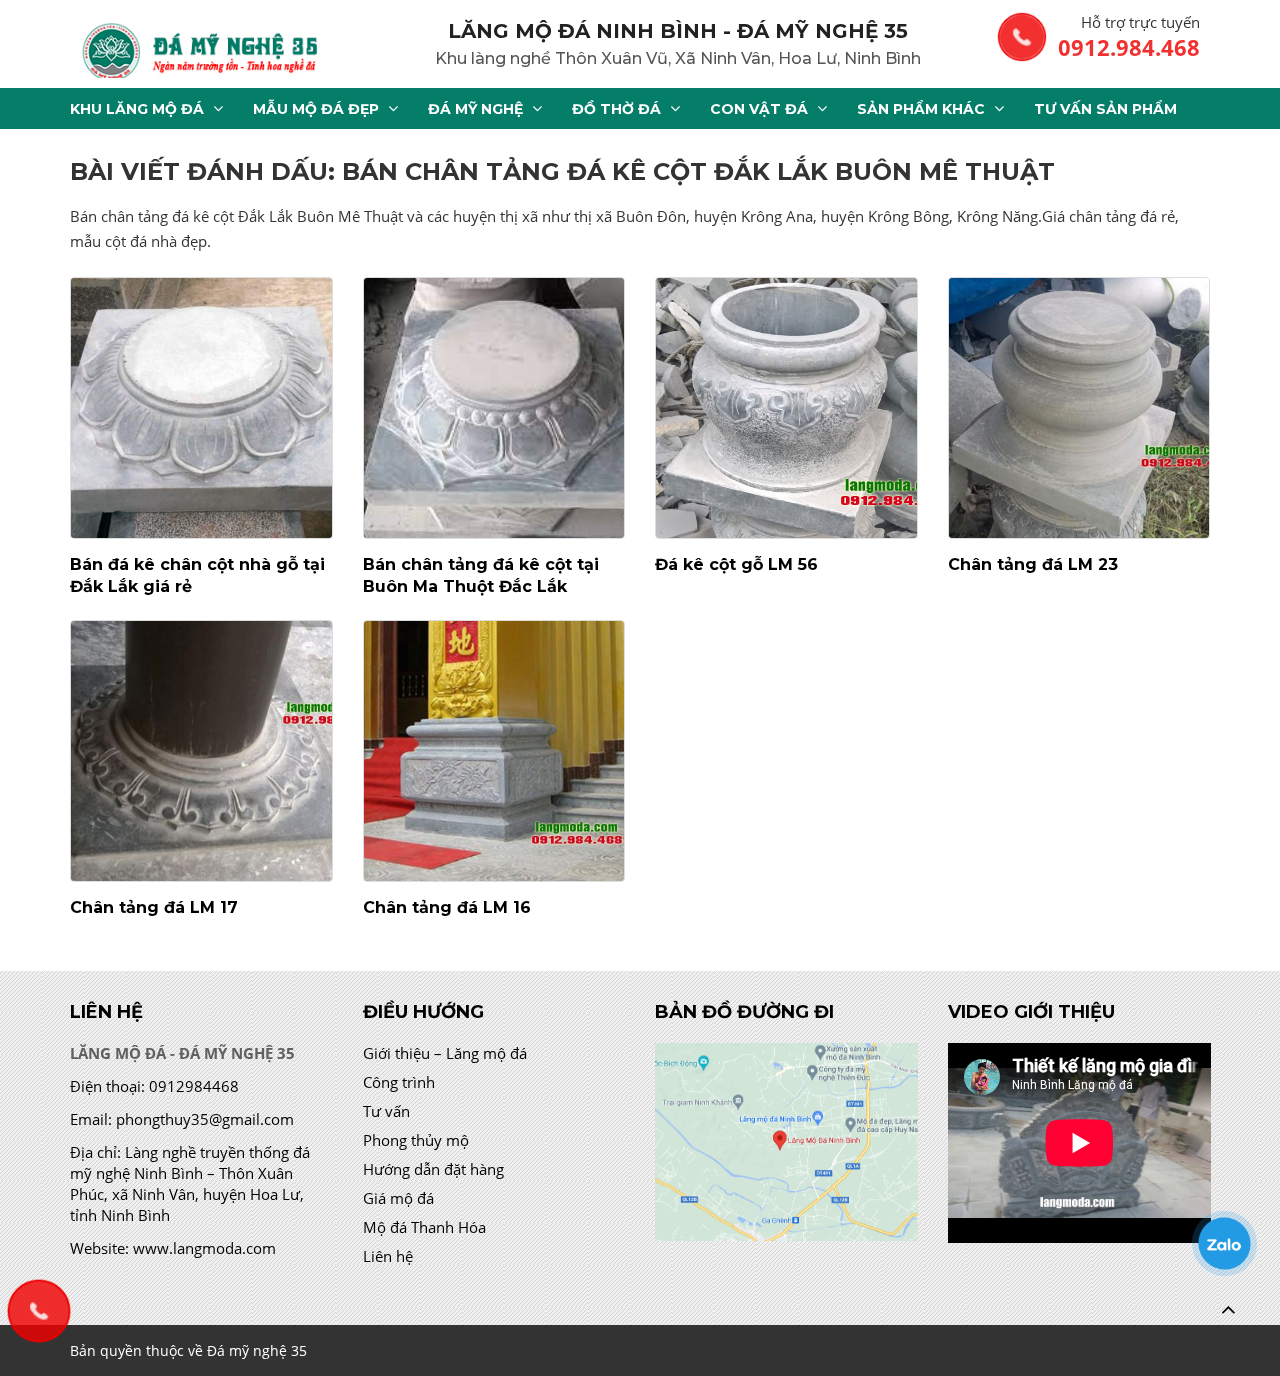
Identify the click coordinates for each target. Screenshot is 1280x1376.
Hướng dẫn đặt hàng (433, 1169)
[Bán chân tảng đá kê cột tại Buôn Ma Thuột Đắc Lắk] (494, 408)
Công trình (399, 1082)
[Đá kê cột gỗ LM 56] (786, 408)
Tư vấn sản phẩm (1105, 109)
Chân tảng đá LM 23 (1033, 564)
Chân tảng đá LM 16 (447, 907)
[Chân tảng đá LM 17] (201, 751)
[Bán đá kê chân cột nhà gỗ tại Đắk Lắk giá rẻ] (201, 408)
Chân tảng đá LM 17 (154, 907)
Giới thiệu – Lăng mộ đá (445, 1053)
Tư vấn (386, 1111)
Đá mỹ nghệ (475, 109)
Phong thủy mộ (416, 1140)
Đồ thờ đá (616, 109)
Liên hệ (388, 1256)
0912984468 (194, 1086)
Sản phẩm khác (921, 109)
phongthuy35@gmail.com (205, 1119)
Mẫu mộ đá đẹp (316, 109)
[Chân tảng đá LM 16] (494, 751)
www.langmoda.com (204, 1248)
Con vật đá (759, 109)
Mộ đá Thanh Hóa (424, 1227)
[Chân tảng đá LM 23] (1079, 408)
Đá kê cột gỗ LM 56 (736, 564)
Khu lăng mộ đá (137, 109)
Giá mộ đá (398, 1198)
